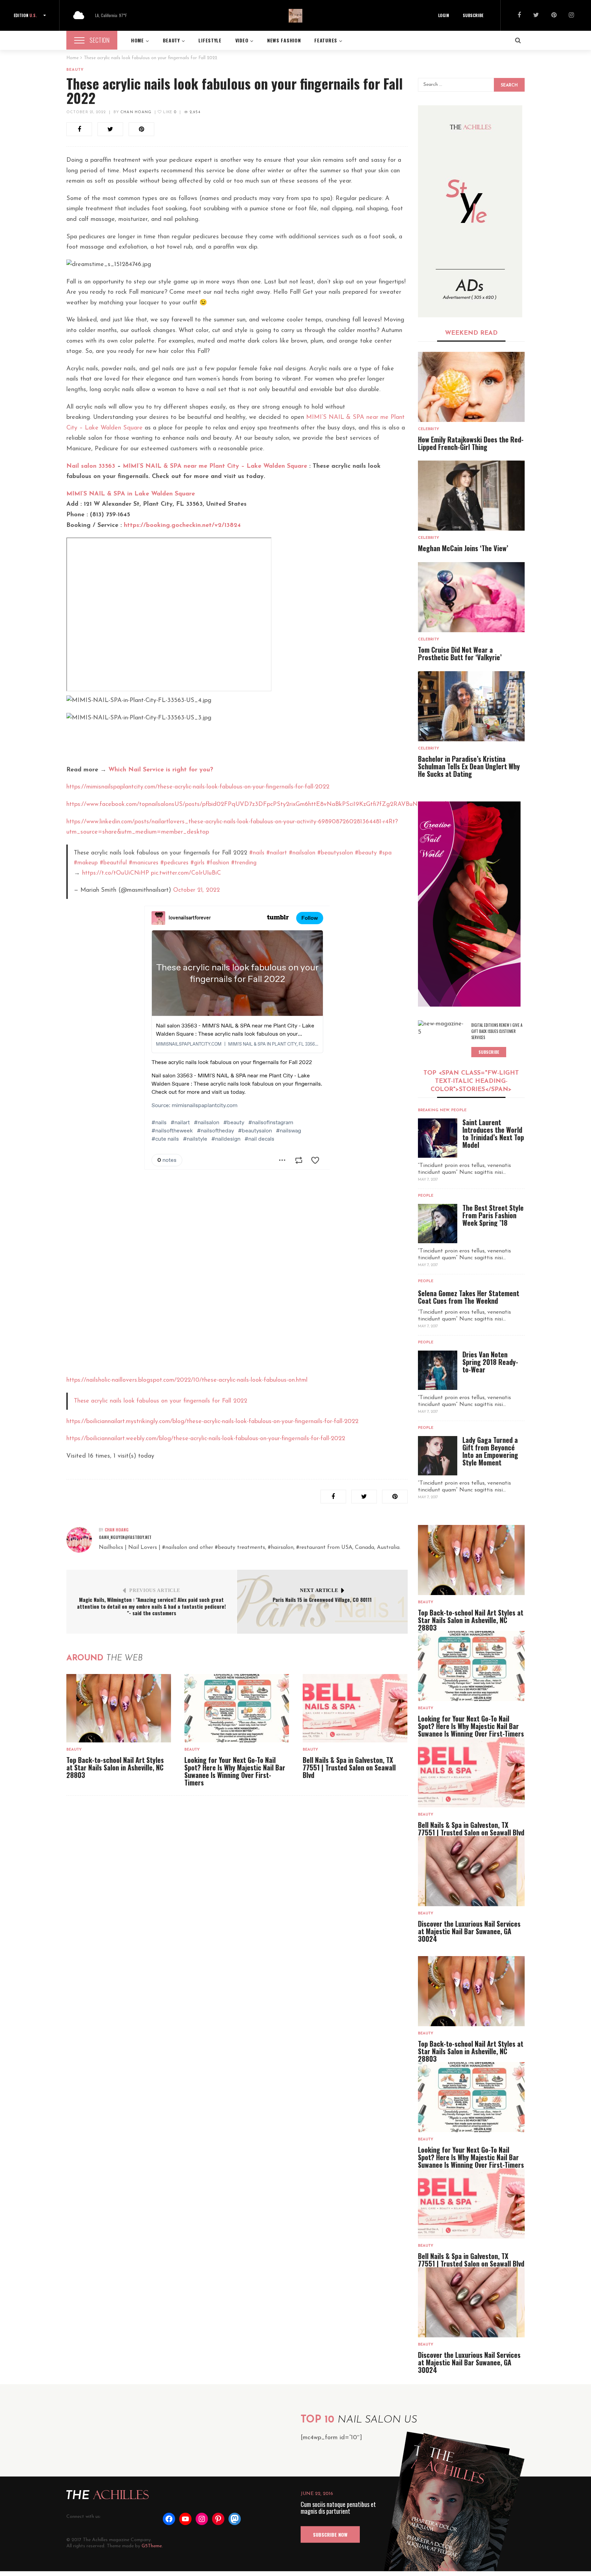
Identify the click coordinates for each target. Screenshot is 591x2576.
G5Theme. (152, 2546)
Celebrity (429, 429)
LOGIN (444, 15)
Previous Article (155, 1590)
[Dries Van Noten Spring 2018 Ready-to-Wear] (438, 1370)
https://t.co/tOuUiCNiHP (115, 873)
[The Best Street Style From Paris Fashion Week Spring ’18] (438, 1224)
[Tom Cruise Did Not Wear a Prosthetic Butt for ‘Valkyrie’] (471, 597)
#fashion (218, 863)
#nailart (277, 853)
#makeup (86, 863)
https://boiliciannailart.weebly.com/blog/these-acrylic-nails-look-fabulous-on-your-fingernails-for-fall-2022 (206, 1439)
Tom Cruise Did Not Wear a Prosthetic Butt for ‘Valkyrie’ (460, 653)
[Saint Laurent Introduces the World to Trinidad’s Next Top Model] (438, 1138)
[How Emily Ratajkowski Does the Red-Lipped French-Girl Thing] (471, 387)
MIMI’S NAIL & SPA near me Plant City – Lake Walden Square (215, 466)
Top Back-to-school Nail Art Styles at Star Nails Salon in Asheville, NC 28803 (115, 1767)
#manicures (144, 863)
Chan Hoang (136, 112)
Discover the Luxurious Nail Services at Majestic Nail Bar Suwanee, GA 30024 (469, 1931)
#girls (198, 863)
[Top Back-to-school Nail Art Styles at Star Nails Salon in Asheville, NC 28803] (119, 1708)
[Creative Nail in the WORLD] (469, 904)
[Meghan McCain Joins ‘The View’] (471, 496)
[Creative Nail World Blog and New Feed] (470, 211)
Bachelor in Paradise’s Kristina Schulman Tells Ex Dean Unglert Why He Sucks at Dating (469, 766)
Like (169, 112)
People (459, 1110)
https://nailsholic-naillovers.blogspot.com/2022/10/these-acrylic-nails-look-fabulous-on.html (187, 1380)
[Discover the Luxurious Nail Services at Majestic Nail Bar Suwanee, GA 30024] (471, 1871)
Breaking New (434, 1110)
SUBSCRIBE (473, 15)
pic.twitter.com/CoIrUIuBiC (186, 873)
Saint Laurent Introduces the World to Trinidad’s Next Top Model (493, 1133)
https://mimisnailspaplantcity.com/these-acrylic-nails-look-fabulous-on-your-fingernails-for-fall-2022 (198, 787)
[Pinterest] (554, 16)
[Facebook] (519, 16)
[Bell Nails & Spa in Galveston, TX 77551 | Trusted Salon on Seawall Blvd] (355, 1708)
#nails (257, 853)
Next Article (319, 1590)
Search (509, 85)
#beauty (366, 853)
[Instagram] (571, 16)
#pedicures (174, 863)
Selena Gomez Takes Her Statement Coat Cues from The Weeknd (469, 1297)
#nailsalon (302, 853)
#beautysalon (335, 853)
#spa (385, 853)
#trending (244, 863)
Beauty (75, 70)
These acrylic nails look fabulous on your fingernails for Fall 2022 (161, 1401)
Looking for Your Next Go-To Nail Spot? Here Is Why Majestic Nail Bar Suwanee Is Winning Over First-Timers (235, 1771)
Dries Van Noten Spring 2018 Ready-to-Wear (490, 1362)
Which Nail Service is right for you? (161, 770)
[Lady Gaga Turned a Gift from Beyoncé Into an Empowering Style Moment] (438, 1456)
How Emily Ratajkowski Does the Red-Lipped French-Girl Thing (471, 443)
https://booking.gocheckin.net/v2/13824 (182, 526)
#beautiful (113, 863)
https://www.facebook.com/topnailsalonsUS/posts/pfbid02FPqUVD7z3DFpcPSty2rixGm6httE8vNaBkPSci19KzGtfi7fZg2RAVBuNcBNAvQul (256, 805)
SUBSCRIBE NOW (330, 2534)
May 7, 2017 (428, 1180)
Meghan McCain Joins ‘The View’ (463, 548)
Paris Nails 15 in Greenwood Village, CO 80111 (322, 1599)
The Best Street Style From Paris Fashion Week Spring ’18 (493, 1215)
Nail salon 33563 (91, 466)
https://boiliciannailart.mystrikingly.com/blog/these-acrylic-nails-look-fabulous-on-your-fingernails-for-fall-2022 (212, 1422)
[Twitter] (536, 16)
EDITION (25, 15)
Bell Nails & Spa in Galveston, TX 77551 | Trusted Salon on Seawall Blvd (349, 1767)
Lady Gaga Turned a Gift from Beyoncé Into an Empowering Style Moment (490, 1451)
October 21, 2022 (86, 112)
